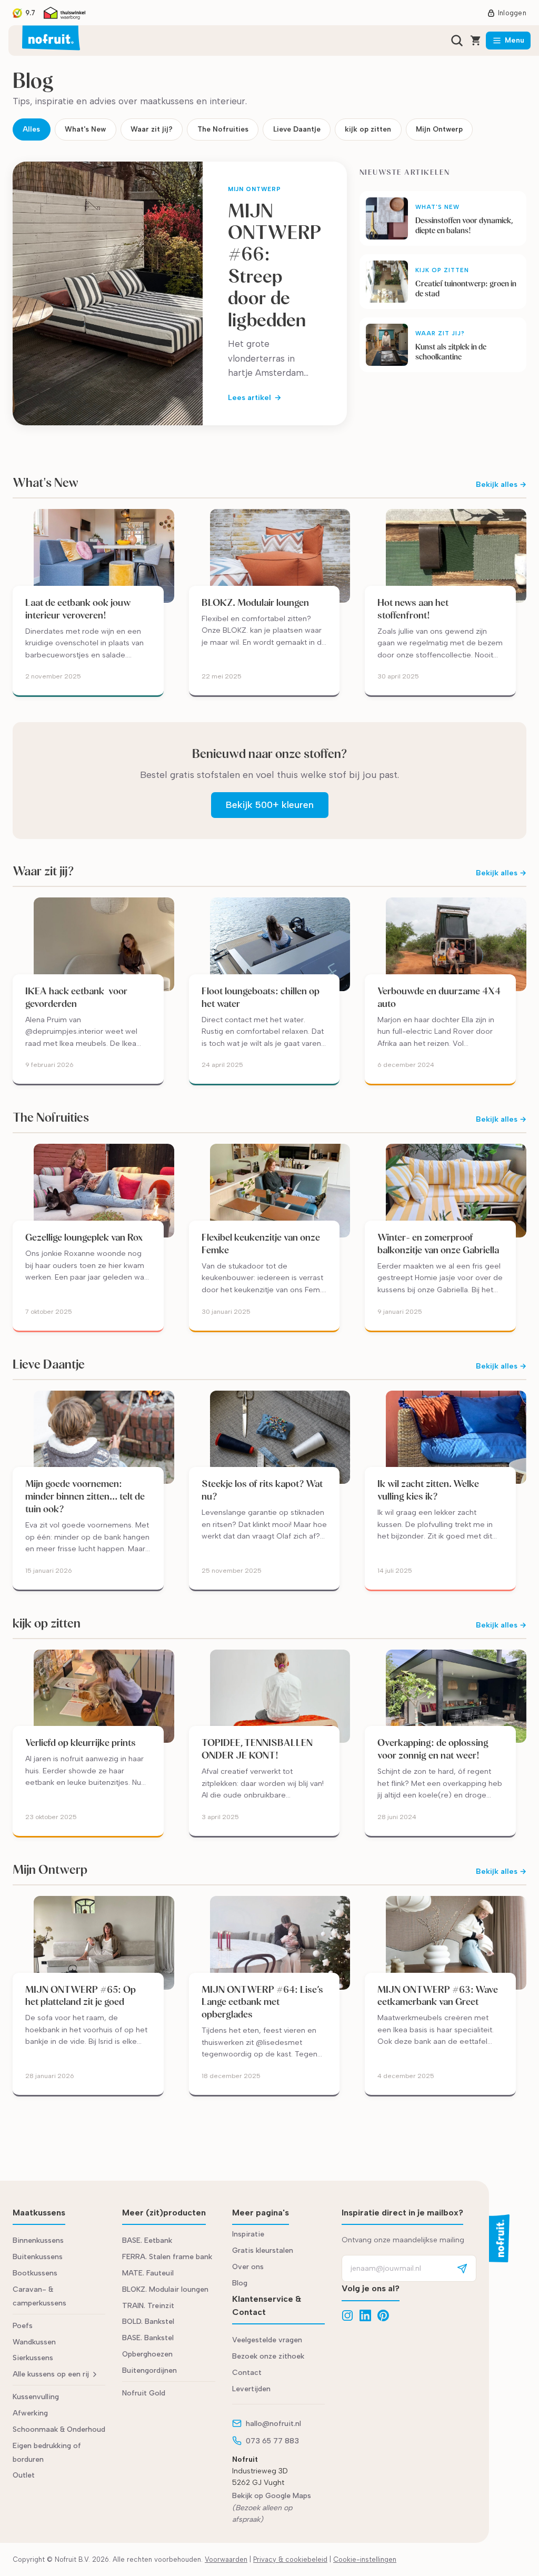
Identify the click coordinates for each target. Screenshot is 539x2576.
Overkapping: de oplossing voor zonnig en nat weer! (433, 1749)
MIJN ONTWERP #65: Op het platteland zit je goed (81, 1996)
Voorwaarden (226, 2559)
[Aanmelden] (462, 2268)
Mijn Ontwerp (439, 129)
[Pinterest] (383, 2315)
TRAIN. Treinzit (148, 2306)
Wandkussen (34, 2342)
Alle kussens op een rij (51, 2374)
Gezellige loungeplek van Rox (84, 1237)
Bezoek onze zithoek (268, 2356)
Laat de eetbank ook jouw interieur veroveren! (78, 609)
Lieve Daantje (297, 129)
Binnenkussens (38, 2240)
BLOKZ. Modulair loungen (255, 602)
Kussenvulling (36, 2397)
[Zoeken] (457, 41)
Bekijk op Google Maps (272, 2496)
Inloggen (512, 13)
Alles (31, 129)
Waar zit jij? (152, 129)
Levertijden (251, 2389)
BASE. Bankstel (148, 2338)
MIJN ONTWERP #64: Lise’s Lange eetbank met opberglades (262, 2002)
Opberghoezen (147, 2354)
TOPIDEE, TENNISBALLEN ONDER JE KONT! (257, 1749)
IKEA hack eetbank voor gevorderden (76, 997)
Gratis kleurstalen (263, 2250)
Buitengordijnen (149, 2370)
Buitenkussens (38, 2257)
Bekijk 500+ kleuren (270, 805)
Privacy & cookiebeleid (290, 2559)
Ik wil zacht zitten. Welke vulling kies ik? (428, 1490)
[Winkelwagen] (476, 41)
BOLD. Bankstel (148, 2322)
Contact (247, 2373)
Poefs (23, 2326)
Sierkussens (33, 2358)
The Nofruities (223, 129)
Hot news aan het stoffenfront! (413, 609)
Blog (240, 2283)
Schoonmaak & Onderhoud (59, 2429)
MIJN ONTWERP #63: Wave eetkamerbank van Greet (438, 1996)
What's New (85, 129)
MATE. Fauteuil (148, 2273)
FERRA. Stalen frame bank (167, 2257)
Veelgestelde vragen (267, 2340)
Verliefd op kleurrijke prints (81, 1743)
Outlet (24, 2475)
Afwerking (30, 2413)
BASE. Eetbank (147, 2240)
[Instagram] (347, 2315)
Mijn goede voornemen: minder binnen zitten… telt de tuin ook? (85, 1496)
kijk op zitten (368, 129)
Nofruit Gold (144, 2393)
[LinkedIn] (365, 2315)
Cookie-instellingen (365, 2559)
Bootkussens (35, 2273)
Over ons (248, 2267)
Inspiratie (248, 2234)
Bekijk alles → (501, 485)
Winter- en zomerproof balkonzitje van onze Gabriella (439, 1244)
